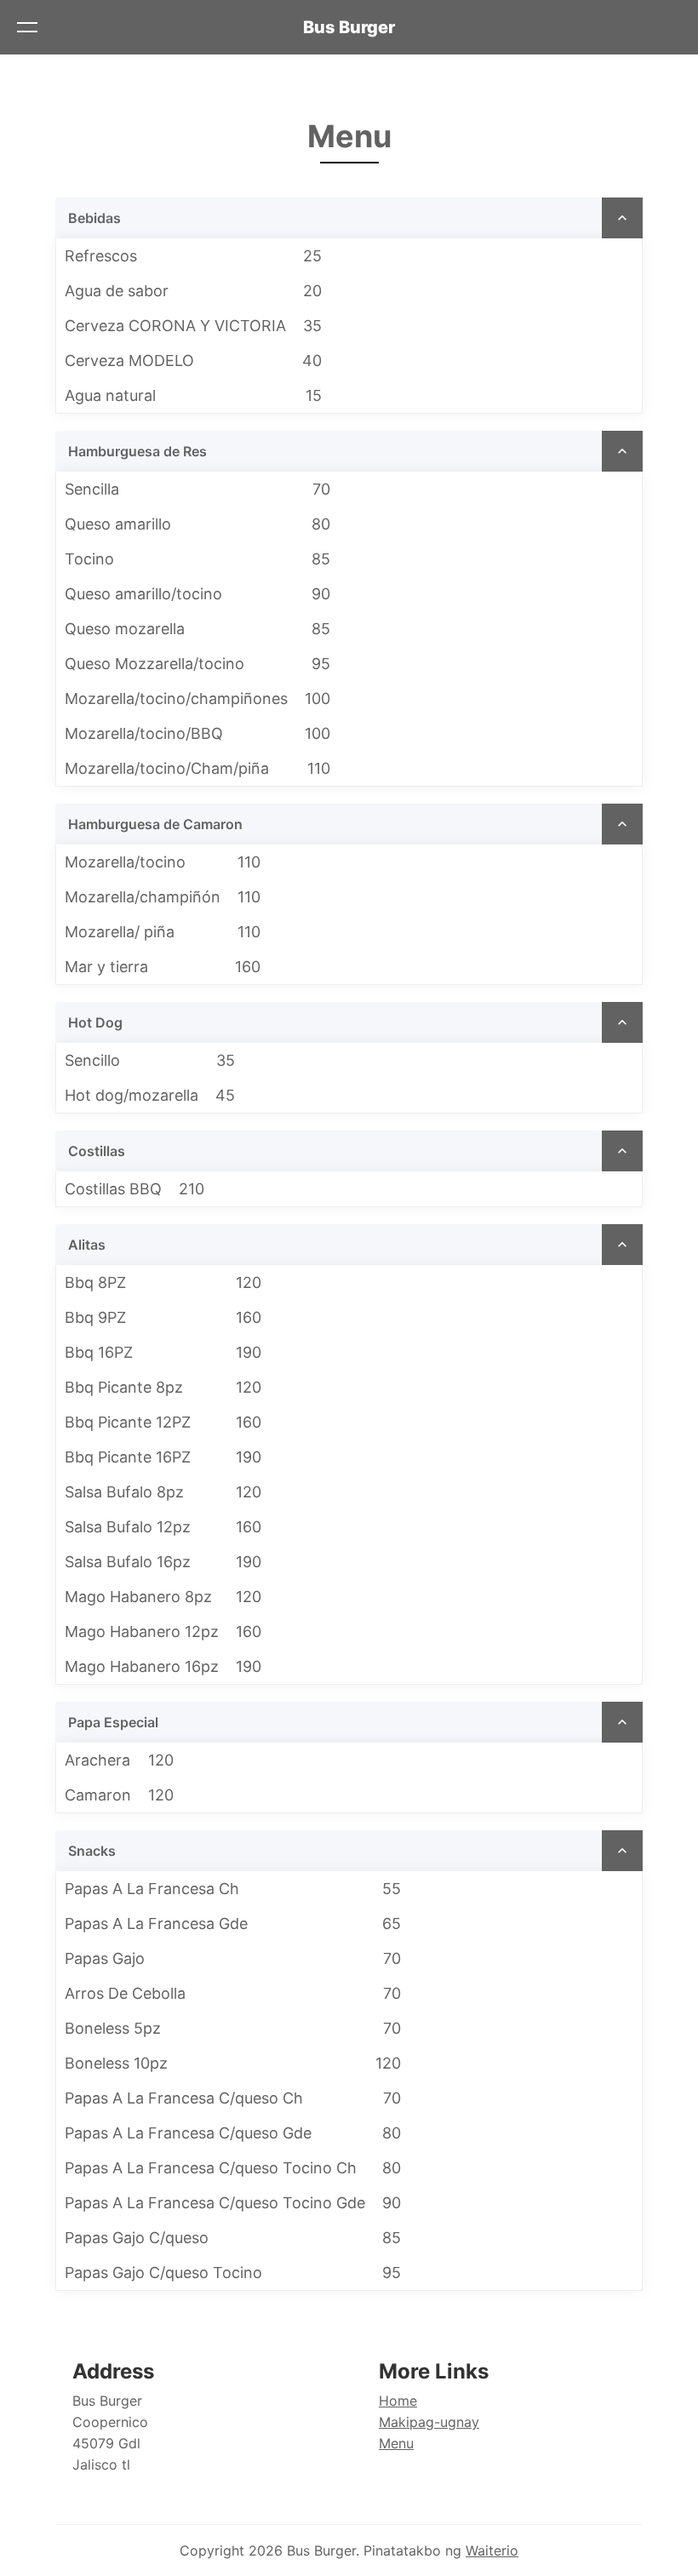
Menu (396, 2443)
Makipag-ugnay (429, 2422)
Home (398, 2401)
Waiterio (492, 2550)
